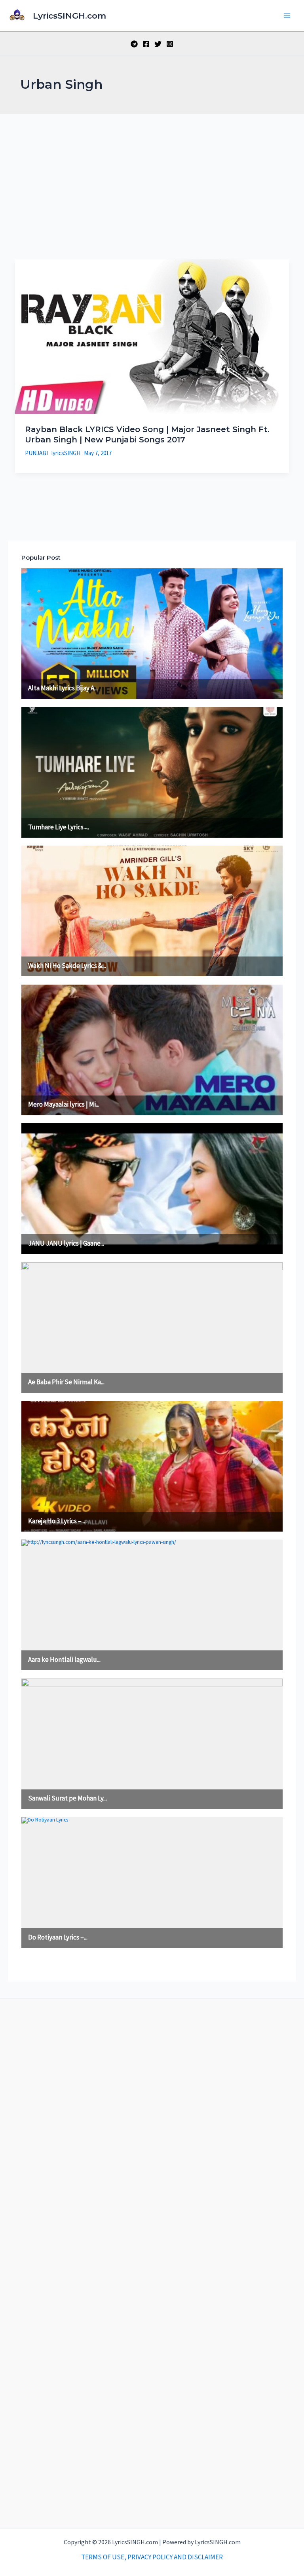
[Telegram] (134, 44)
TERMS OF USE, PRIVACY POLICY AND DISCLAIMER (152, 2557)
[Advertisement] (152, 173)
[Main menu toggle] (287, 16)
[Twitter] (158, 44)
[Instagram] (170, 44)
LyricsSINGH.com (69, 16)
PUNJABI (36, 453)
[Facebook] (146, 44)
